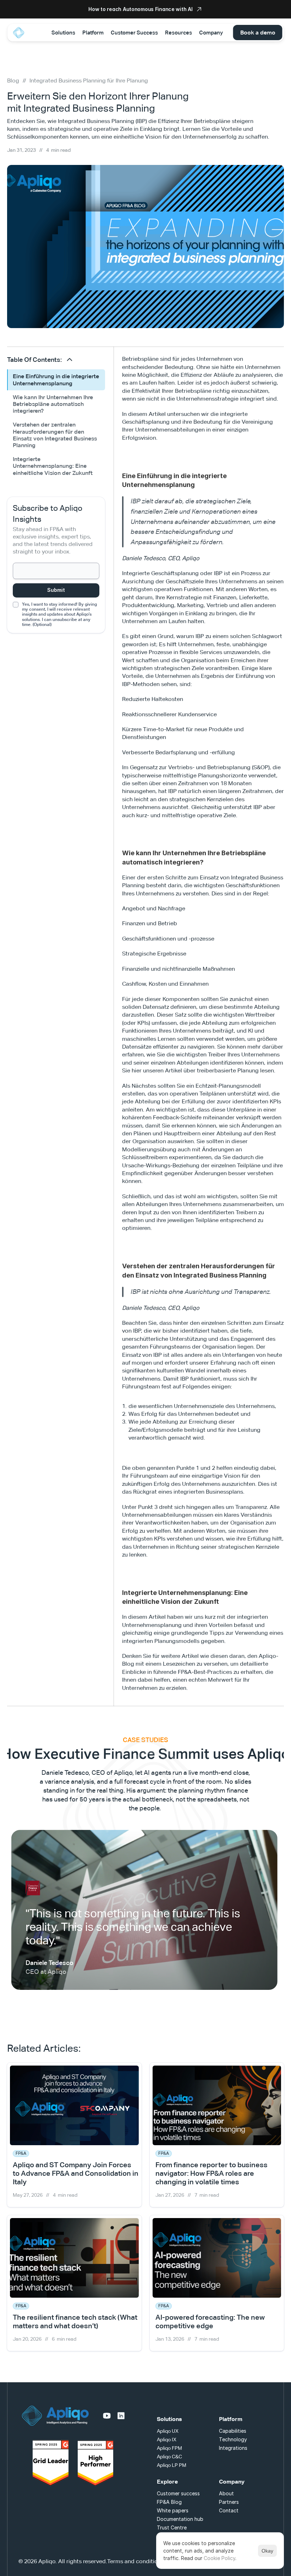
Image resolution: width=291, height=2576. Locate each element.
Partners (229, 2502)
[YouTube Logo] (107, 2416)
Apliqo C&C (169, 2457)
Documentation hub (180, 2519)
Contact (229, 2510)
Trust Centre (172, 2527)
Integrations (233, 2448)
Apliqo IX (167, 2440)
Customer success (178, 2493)
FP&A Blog (169, 2502)
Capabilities (233, 2431)
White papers (173, 2510)
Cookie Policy (219, 2558)
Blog (13, 81)
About (226, 2493)
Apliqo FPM (169, 2448)
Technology (233, 2439)
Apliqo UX (168, 2431)
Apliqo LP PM (172, 2465)
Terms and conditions (136, 2561)
